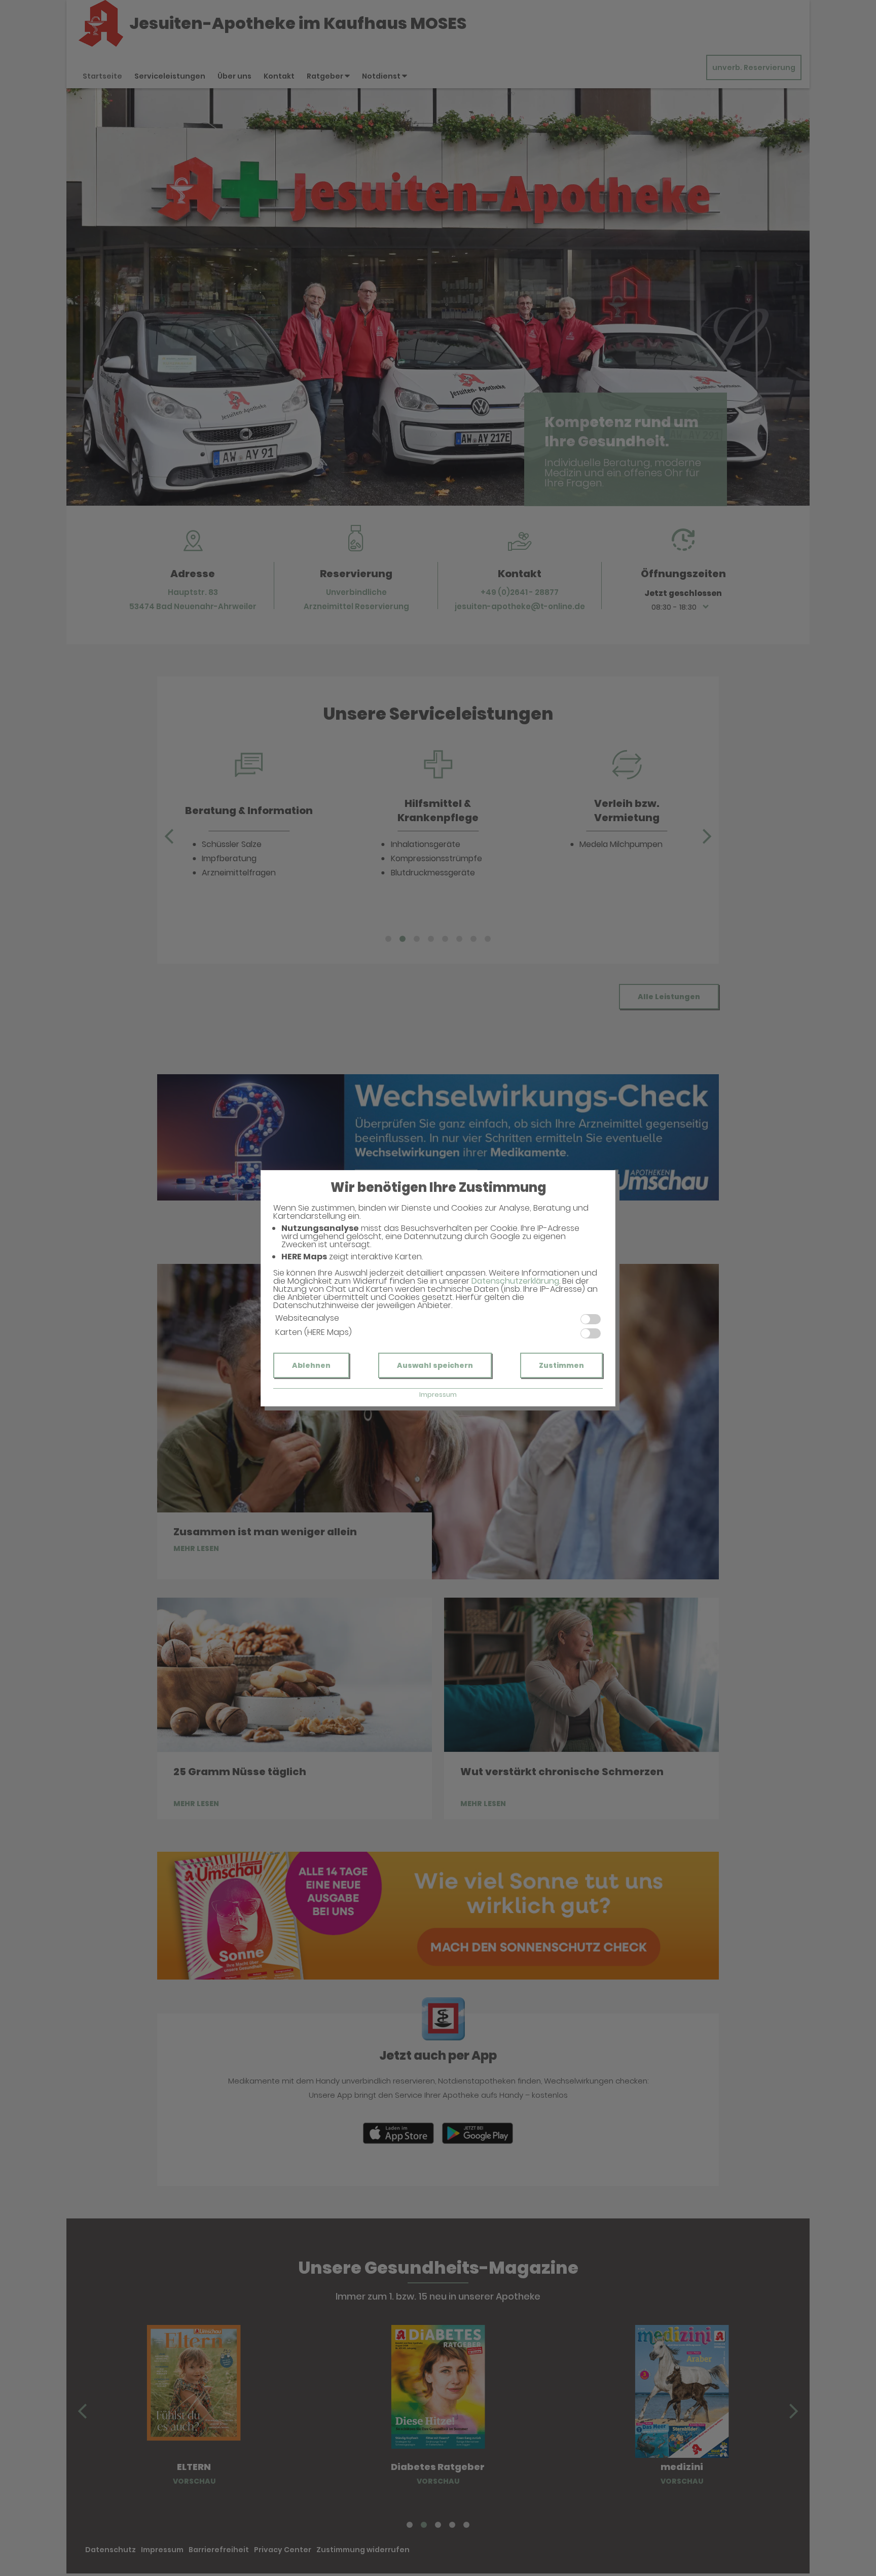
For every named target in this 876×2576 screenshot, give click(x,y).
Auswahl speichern (435, 1365)
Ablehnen (311, 1365)
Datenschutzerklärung (515, 1281)
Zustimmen (561, 1365)
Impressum (438, 1395)
